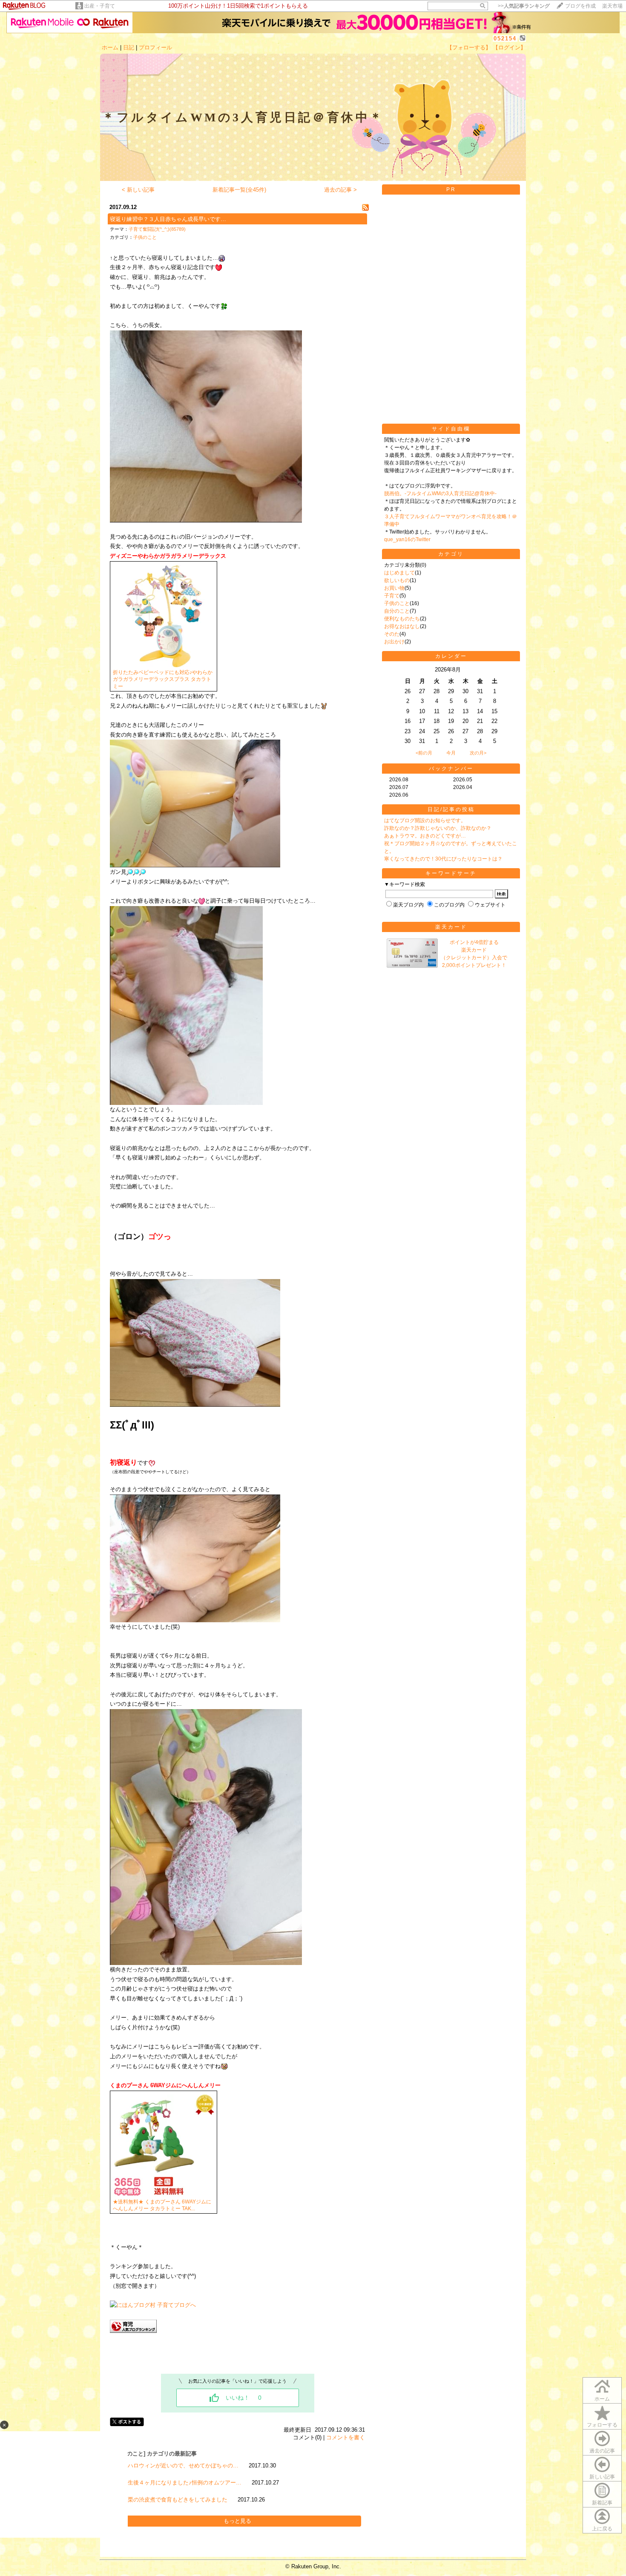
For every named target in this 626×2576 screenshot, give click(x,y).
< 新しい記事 (138, 190)
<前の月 (424, 753)
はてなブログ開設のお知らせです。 (425, 820)
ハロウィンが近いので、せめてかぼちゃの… (183, 2466)
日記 (129, 47)
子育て (392, 596)
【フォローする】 (469, 47)
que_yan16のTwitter (407, 539)
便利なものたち (402, 619)
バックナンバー (451, 769)
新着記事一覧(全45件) (239, 190)
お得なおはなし (402, 626)
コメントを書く (346, 2437)
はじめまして (399, 573)
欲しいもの (397, 580)
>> (524, 6)
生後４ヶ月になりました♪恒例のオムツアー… (185, 2483)
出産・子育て (100, 6)
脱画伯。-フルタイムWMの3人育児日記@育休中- (440, 493)
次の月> (478, 753)
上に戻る (602, 2529)
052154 (505, 39)
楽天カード (451, 927)
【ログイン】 (509, 47)
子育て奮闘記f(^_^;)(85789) (157, 229)
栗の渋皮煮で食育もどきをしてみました (178, 2500)
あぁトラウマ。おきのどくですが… (425, 836)
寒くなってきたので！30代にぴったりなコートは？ (443, 859)
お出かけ (394, 642)
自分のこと (397, 611)
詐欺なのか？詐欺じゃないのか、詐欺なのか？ (438, 828)
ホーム (110, 47)
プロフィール (155, 47)
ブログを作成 (580, 6)
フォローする (602, 2425)
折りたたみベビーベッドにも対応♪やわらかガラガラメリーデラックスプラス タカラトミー (163, 680)
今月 (451, 753)
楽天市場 (612, 6)
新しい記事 (602, 2477)
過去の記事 (602, 2451)
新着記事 (602, 2503)
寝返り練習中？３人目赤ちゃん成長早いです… (168, 219)
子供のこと (145, 237)
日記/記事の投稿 (451, 809)
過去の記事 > (340, 190)
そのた (392, 634)
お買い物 (394, 588)
